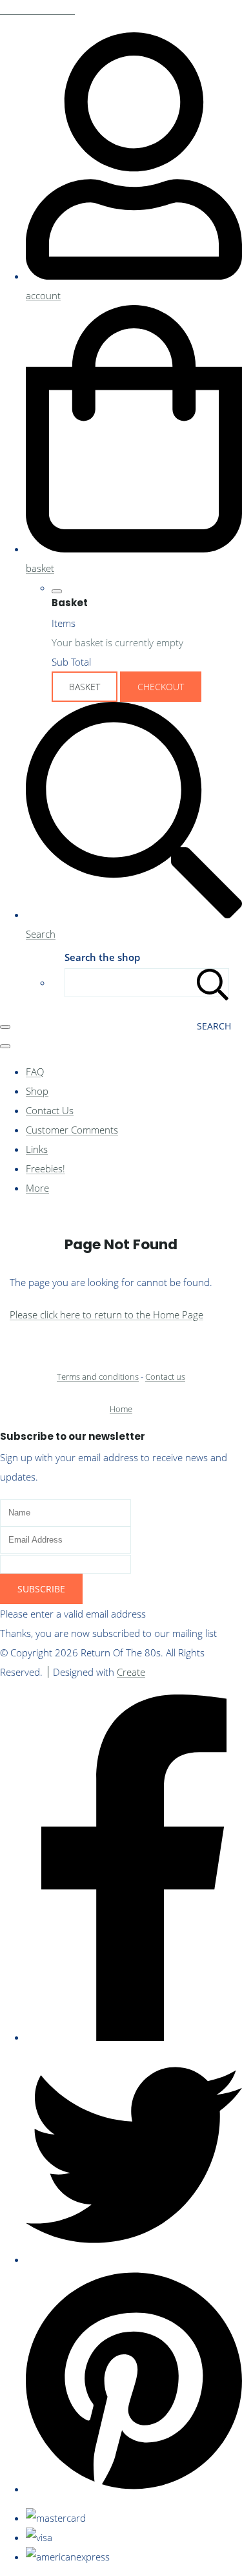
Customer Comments (72, 1130)
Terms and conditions (98, 1377)
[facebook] (134, 2037)
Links (37, 1149)
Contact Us (50, 1110)
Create (131, 1672)
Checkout (161, 687)
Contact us (165, 1377)
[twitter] (134, 2259)
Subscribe (41, 1589)
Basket (85, 687)
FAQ (35, 1072)
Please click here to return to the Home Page (106, 1314)
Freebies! (45, 1168)
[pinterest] (134, 2489)
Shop (37, 1091)
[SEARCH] (213, 983)
